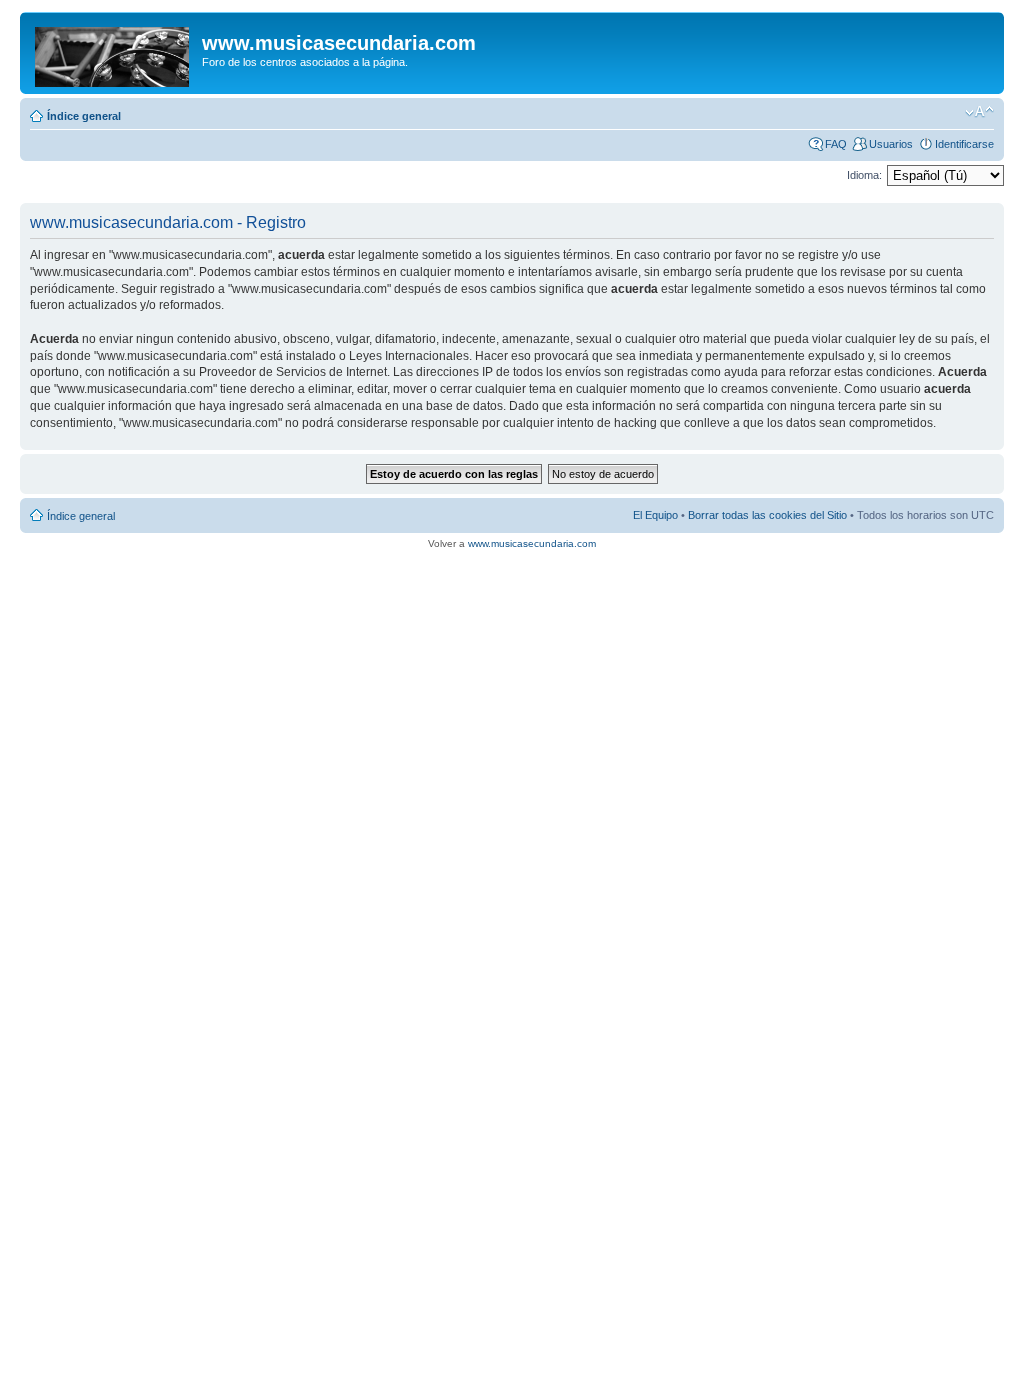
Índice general (84, 116)
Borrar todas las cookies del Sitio (767, 515)
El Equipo (655, 515)
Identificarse (964, 144)
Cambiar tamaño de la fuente (979, 112)
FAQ (836, 144)
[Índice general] (113, 53)
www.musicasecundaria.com (532, 543)
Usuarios (891, 144)
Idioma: (864, 175)
